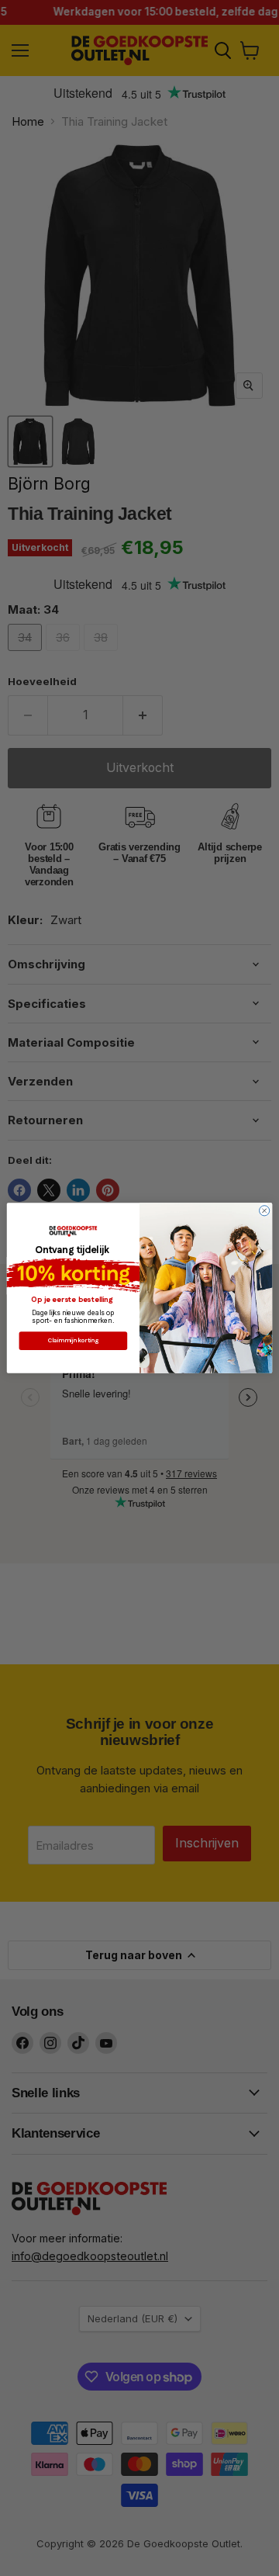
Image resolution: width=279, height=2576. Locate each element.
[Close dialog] (265, 1211)
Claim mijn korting (73, 1340)
